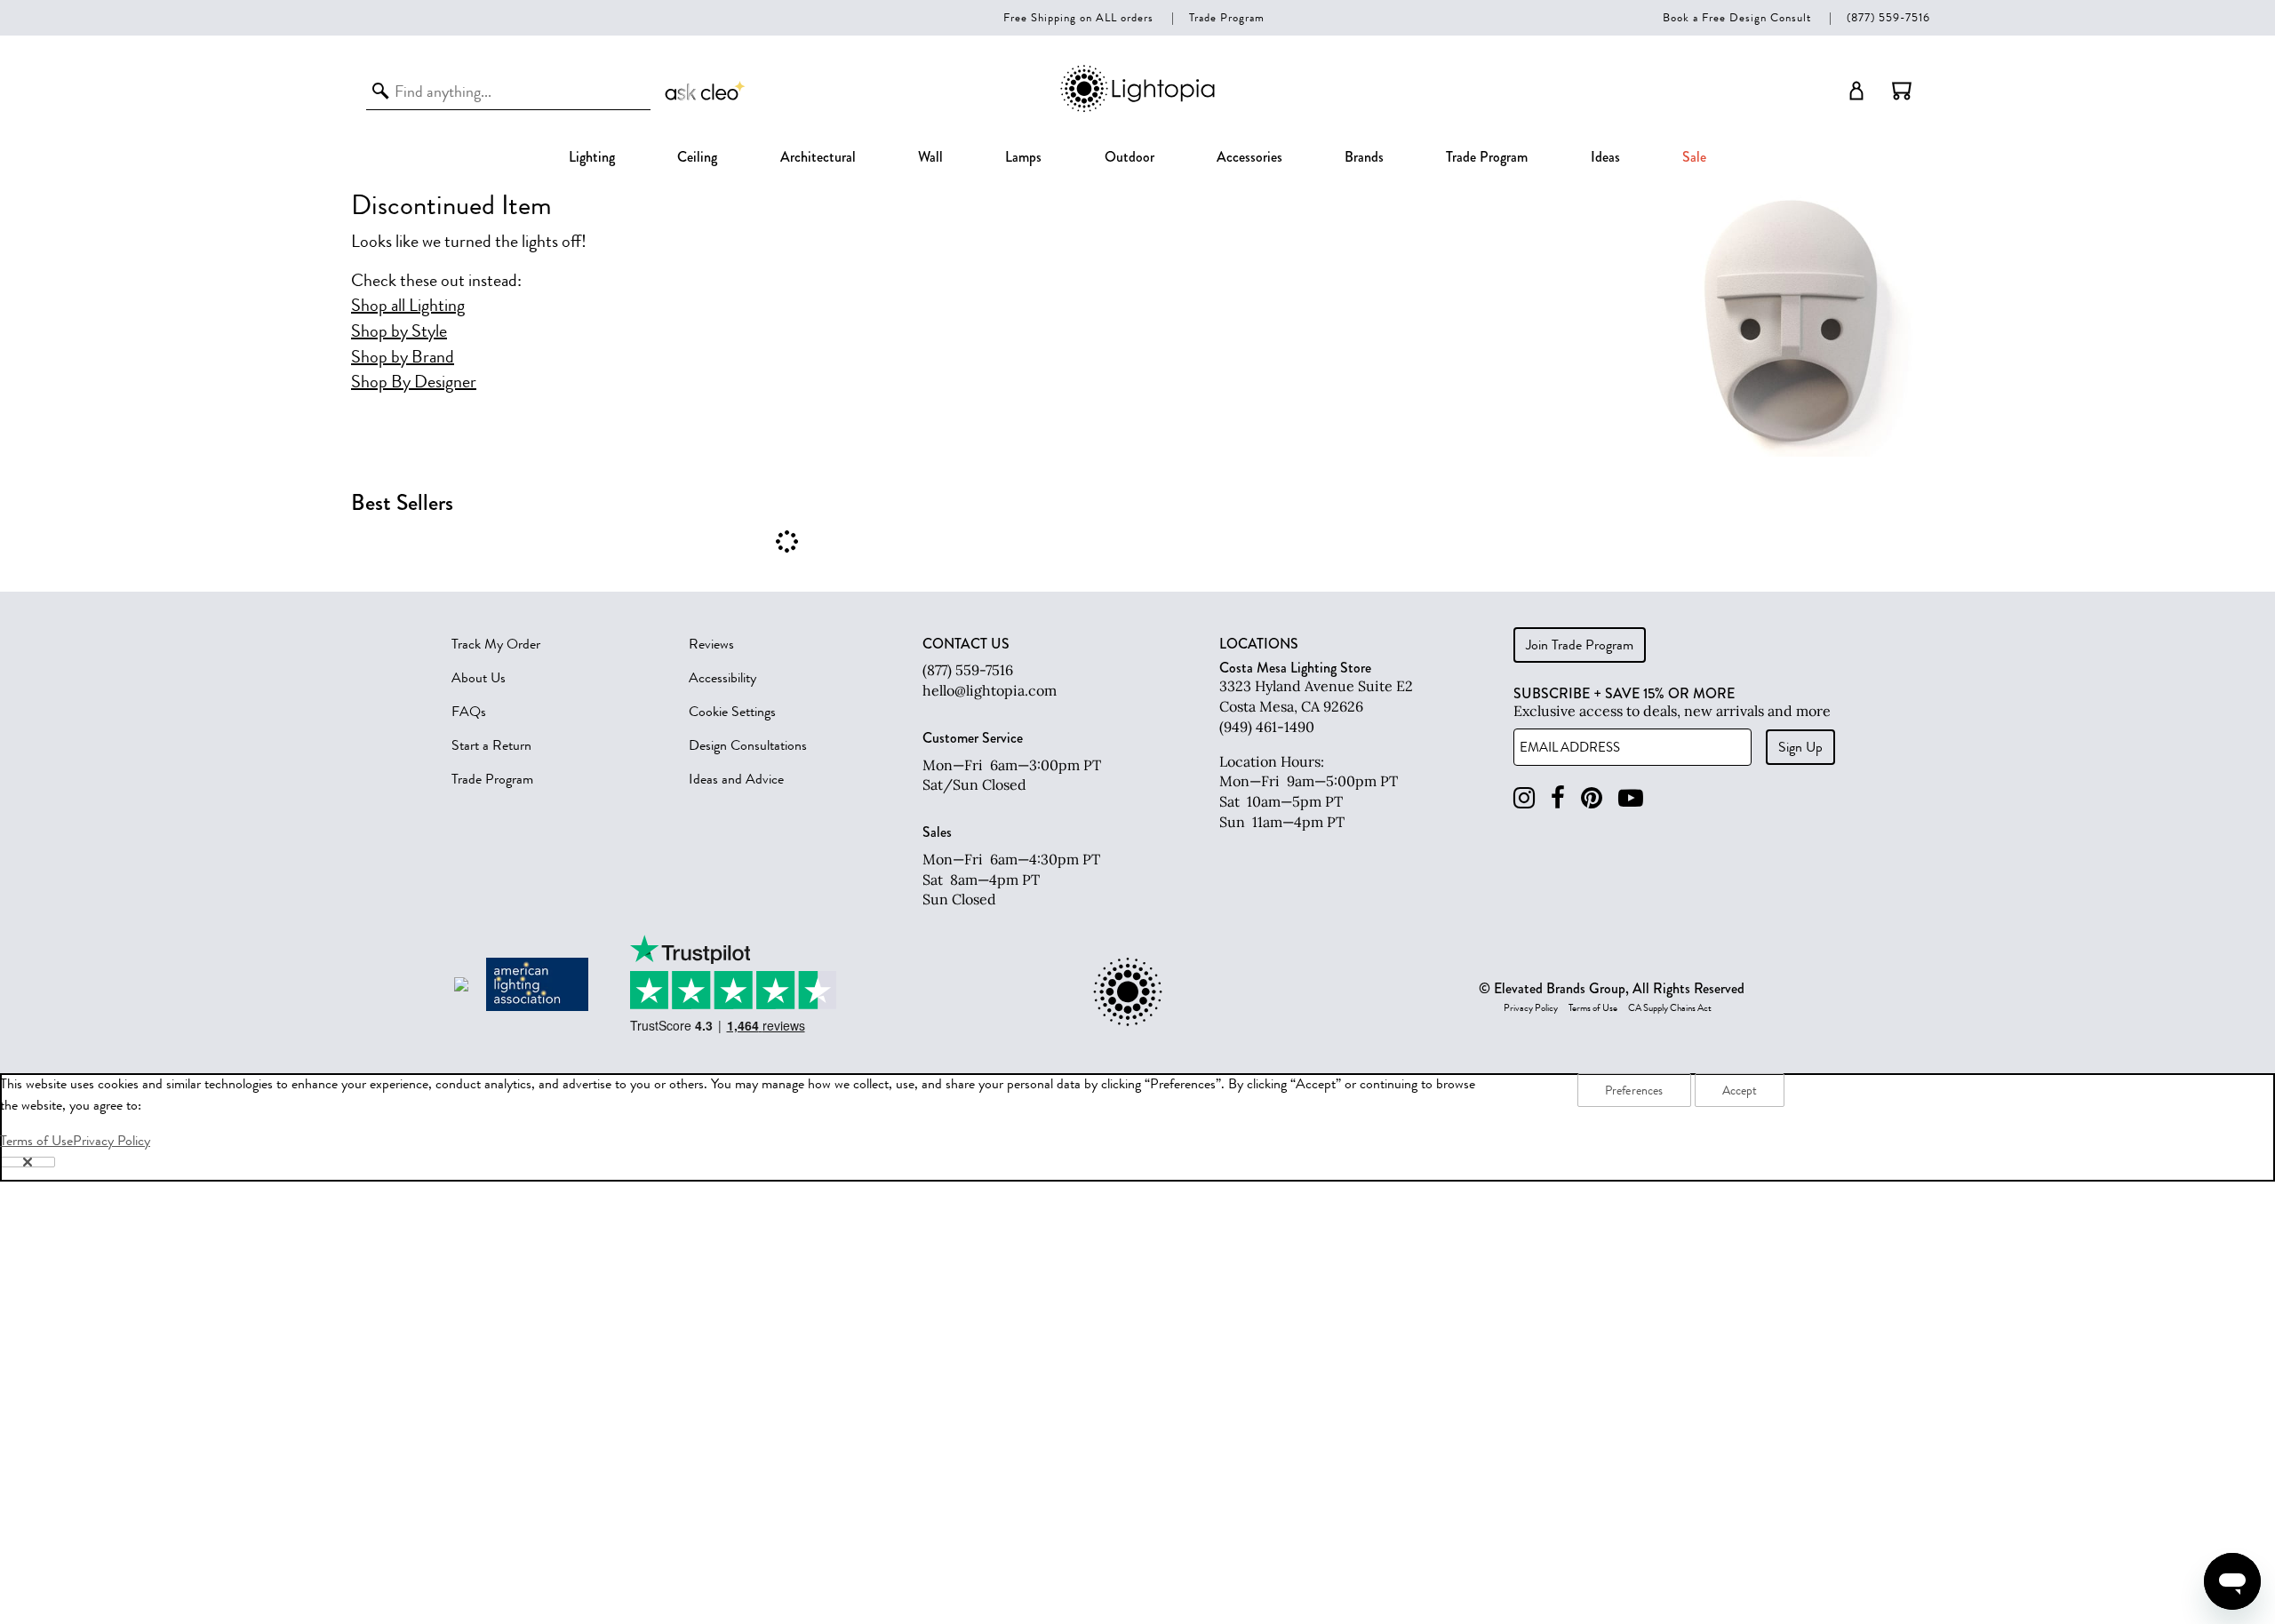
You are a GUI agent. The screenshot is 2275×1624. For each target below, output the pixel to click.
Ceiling (697, 157)
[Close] (28, 1162)
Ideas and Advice (736, 779)
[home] (1137, 109)
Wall (930, 157)
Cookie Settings (732, 712)
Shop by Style (399, 331)
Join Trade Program (1580, 645)
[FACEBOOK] (1558, 798)
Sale (1694, 157)
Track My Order (496, 644)
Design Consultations (748, 745)
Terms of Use (1593, 1008)
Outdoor (1130, 157)
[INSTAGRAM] (1524, 798)
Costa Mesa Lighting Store (1295, 668)
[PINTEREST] (1592, 798)
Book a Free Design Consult (1737, 17)
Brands (1364, 157)
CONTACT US (966, 644)
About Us (479, 678)
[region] (1137, 1127)
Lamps (1023, 157)
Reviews (711, 644)
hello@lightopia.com (990, 690)
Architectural (818, 157)
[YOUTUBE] (1631, 798)
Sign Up (1800, 747)
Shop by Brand (403, 357)
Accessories (1249, 157)
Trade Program (1227, 17)
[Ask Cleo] (706, 91)
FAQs (469, 712)
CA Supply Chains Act (1670, 1008)
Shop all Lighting (408, 306)
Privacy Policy (1531, 1008)
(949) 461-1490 (1267, 727)
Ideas (1605, 157)
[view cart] (1902, 91)
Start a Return (491, 745)
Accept (1740, 1091)
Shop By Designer (414, 382)
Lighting (592, 157)
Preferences (1634, 1091)
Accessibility (722, 678)
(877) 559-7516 (1888, 17)
